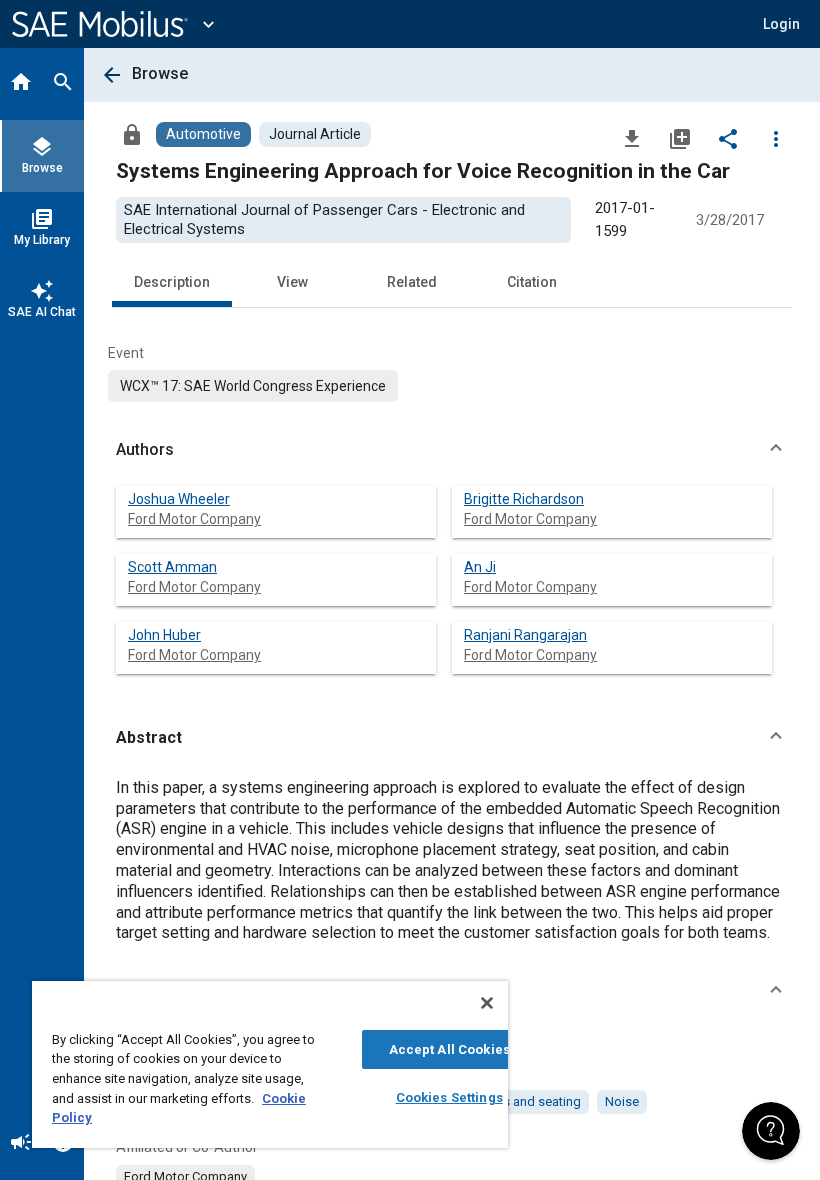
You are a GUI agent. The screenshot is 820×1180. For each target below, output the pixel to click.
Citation (532, 282)
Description (172, 282)
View (292, 282)
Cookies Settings (449, 1097)
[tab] (21, 84)
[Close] (487, 1003)
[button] (452, 450)
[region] (270, 1064)
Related (412, 282)
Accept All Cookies (449, 1049)
